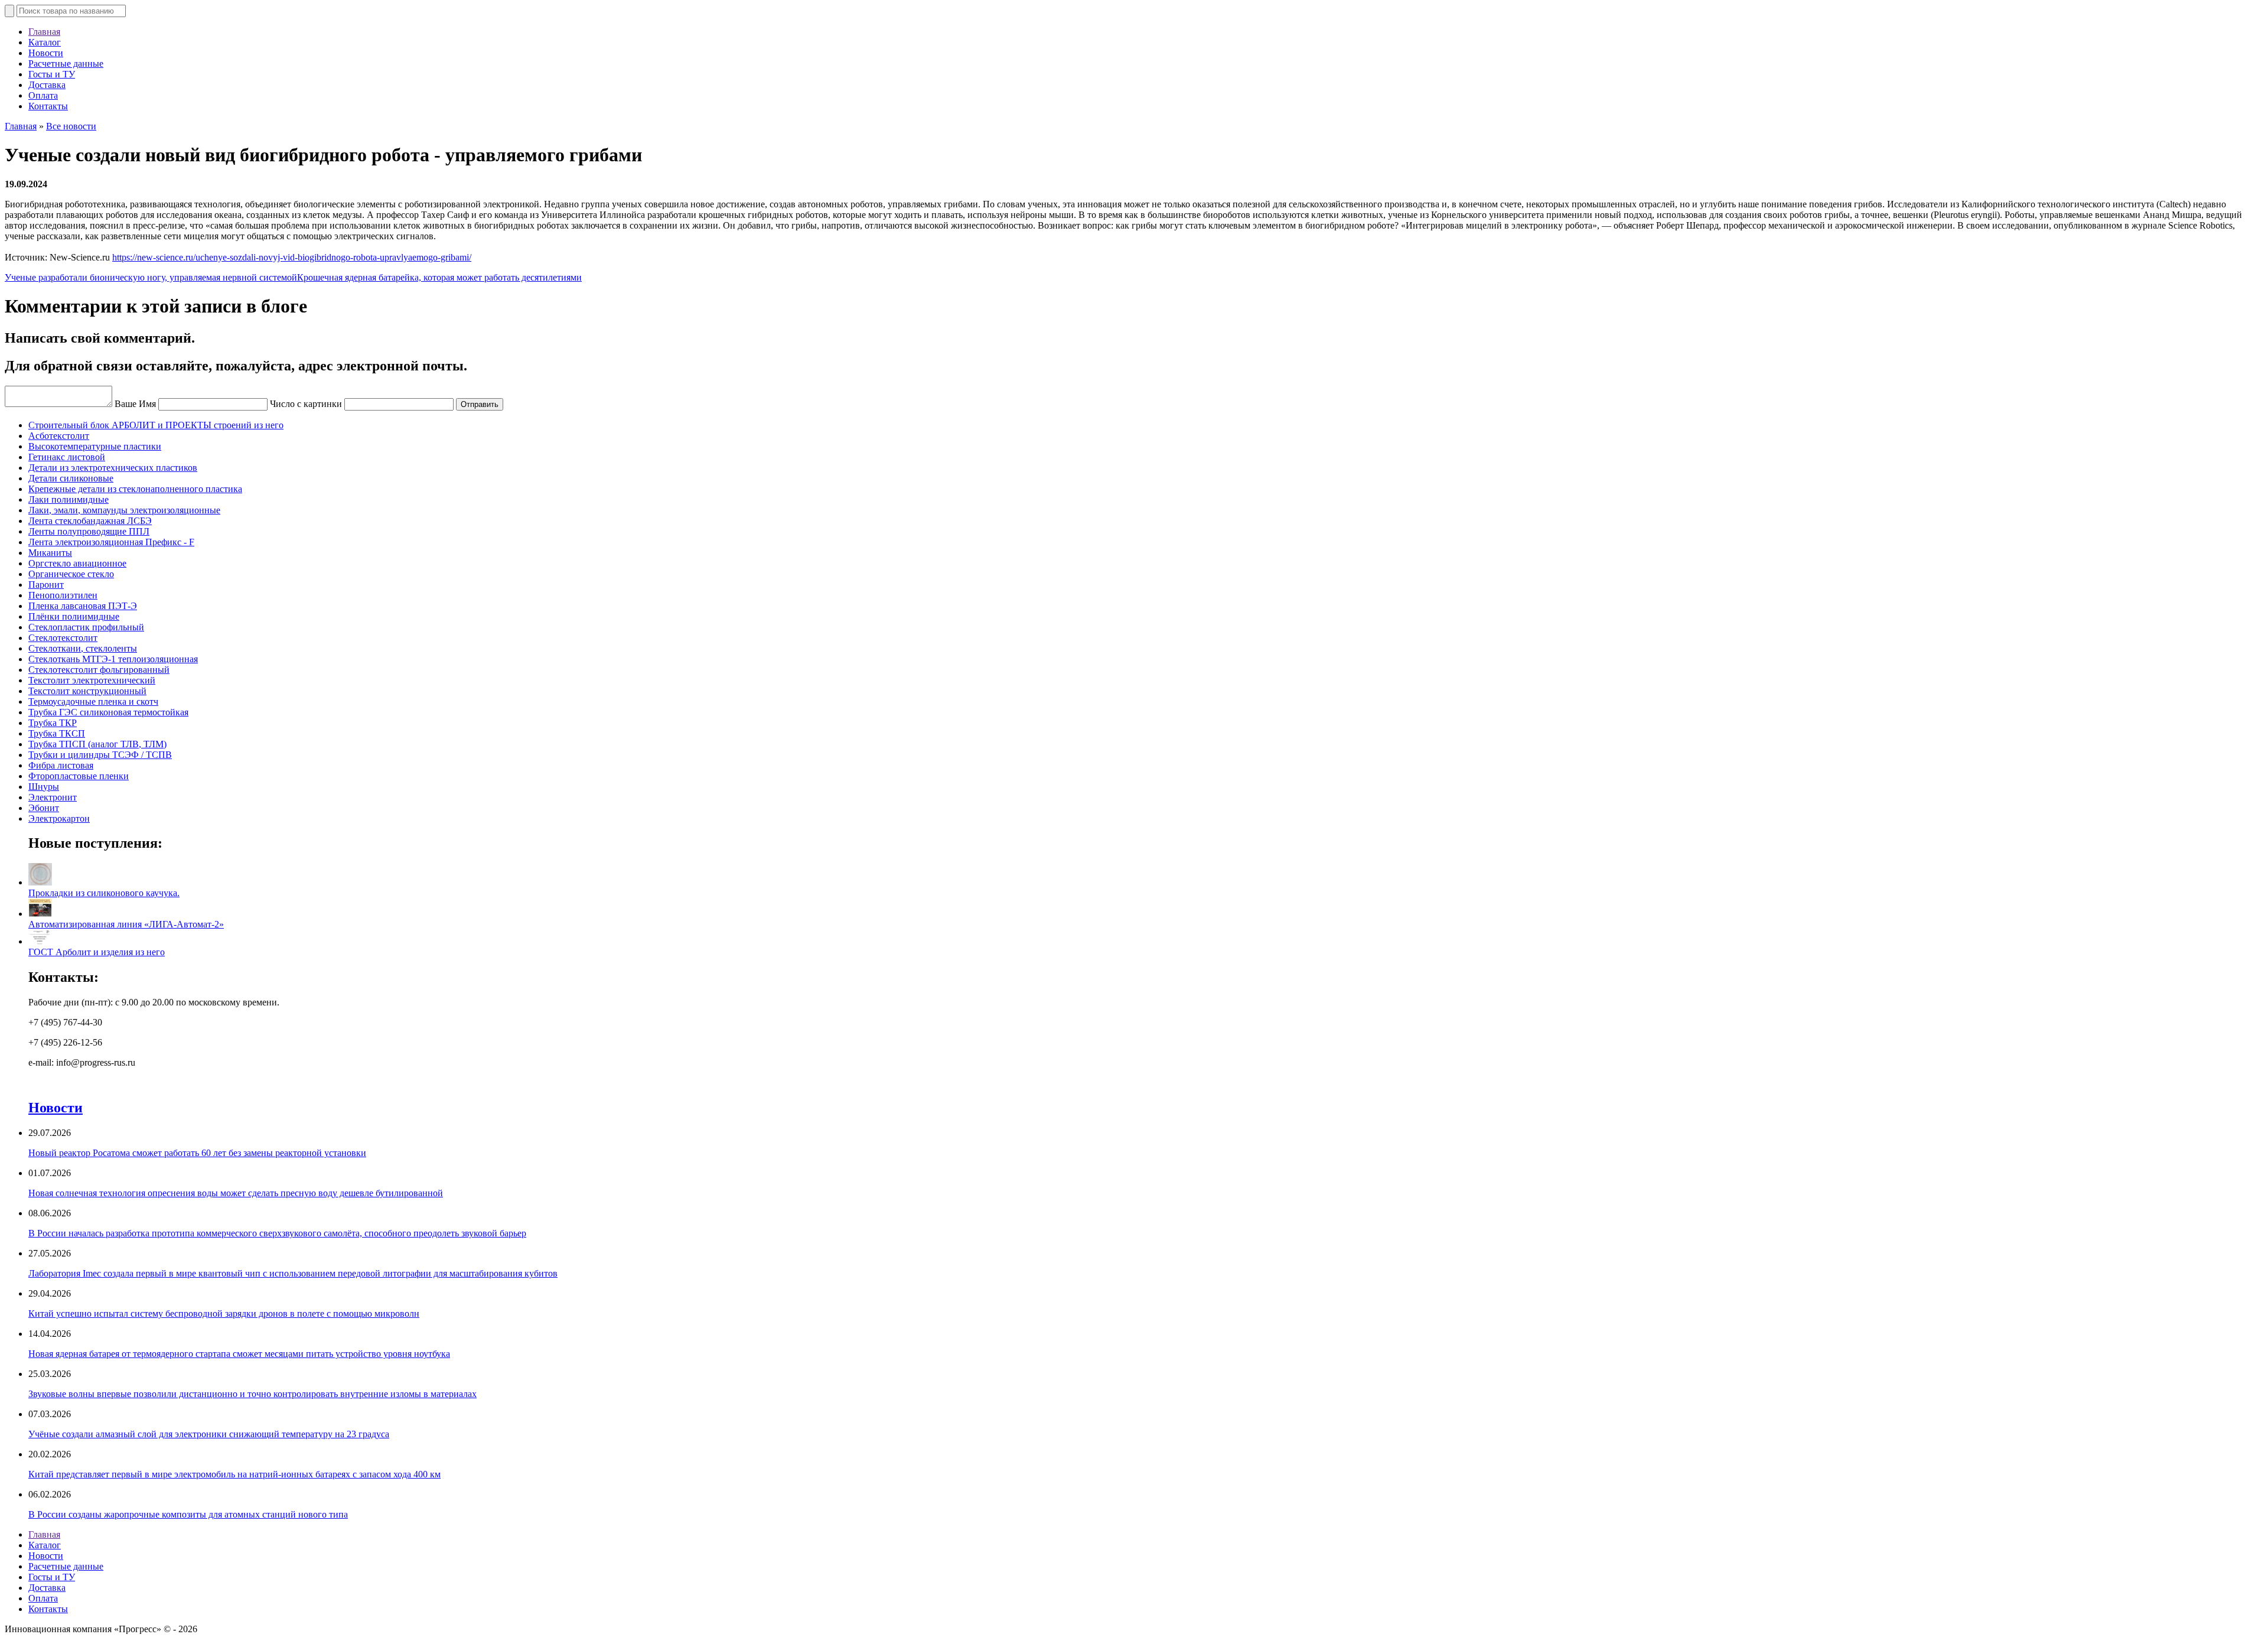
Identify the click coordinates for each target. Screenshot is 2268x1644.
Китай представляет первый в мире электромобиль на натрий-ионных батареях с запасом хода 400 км (234, 1474)
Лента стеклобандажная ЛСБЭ (90, 521)
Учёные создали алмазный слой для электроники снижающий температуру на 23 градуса (209, 1434)
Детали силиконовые (71, 478)
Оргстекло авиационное (77, 563)
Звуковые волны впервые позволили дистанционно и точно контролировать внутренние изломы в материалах (252, 1394)
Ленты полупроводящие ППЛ (89, 531)
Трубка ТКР (53, 723)
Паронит (46, 585)
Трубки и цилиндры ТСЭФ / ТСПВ (100, 755)
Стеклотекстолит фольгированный (99, 670)
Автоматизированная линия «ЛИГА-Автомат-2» (126, 924)
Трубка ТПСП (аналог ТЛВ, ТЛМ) (97, 744)
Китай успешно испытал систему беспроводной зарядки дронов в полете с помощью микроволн (224, 1313)
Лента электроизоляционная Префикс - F (111, 542)
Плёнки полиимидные (74, 616)
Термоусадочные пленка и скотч (93, 701)
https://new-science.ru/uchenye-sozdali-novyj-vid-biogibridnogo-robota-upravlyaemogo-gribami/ (292, 257)
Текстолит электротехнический (92, 680)
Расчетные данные (66, 64)
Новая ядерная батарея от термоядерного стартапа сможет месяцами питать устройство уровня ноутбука (239, 1354)
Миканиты (50, 553)
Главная (44, 32)
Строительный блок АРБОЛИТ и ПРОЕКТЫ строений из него (156, 425)
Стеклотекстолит (63, 638)
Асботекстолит (59, 436)
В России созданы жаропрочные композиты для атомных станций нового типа (188, 1514)
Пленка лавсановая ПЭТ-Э (83, 606)
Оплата (43, 95)
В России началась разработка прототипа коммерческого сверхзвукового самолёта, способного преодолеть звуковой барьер (277, 1233)
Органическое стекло (71, 574)
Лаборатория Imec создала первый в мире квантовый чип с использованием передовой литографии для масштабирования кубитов (293, 1273)
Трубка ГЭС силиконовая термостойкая (108, 712)
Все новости (71, 126)
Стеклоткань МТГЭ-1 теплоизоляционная (113, 659)
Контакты (48, 106)
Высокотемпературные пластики (95, 446)
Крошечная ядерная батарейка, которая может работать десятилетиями (439, 277)
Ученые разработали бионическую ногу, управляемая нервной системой (151, 277)
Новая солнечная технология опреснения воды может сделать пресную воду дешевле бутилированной (236, 1193)
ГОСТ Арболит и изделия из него (97, 952)
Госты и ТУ (52, 74)
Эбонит (44, 808)
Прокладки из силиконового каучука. (104, 893)
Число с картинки (306, 404)
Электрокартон (59, 818)
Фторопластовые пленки (79, 776)
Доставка (47, 85)
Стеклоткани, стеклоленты (83, 648)
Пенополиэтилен (63, 595)
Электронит (53, 797)
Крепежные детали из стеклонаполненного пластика (135, 489)
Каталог (45, 42)
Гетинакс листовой (67, 457)
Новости (46, 53)
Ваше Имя (135, 404)
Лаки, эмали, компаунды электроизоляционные (124, 510)
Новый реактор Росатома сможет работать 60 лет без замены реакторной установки (197, 1153)
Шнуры (44, 787)
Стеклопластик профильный (86, 627)
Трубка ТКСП (57, 733)
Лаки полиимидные (69, 499)
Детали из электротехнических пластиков (113, 468)
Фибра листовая (61, 765)
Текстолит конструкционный (87, 691)
